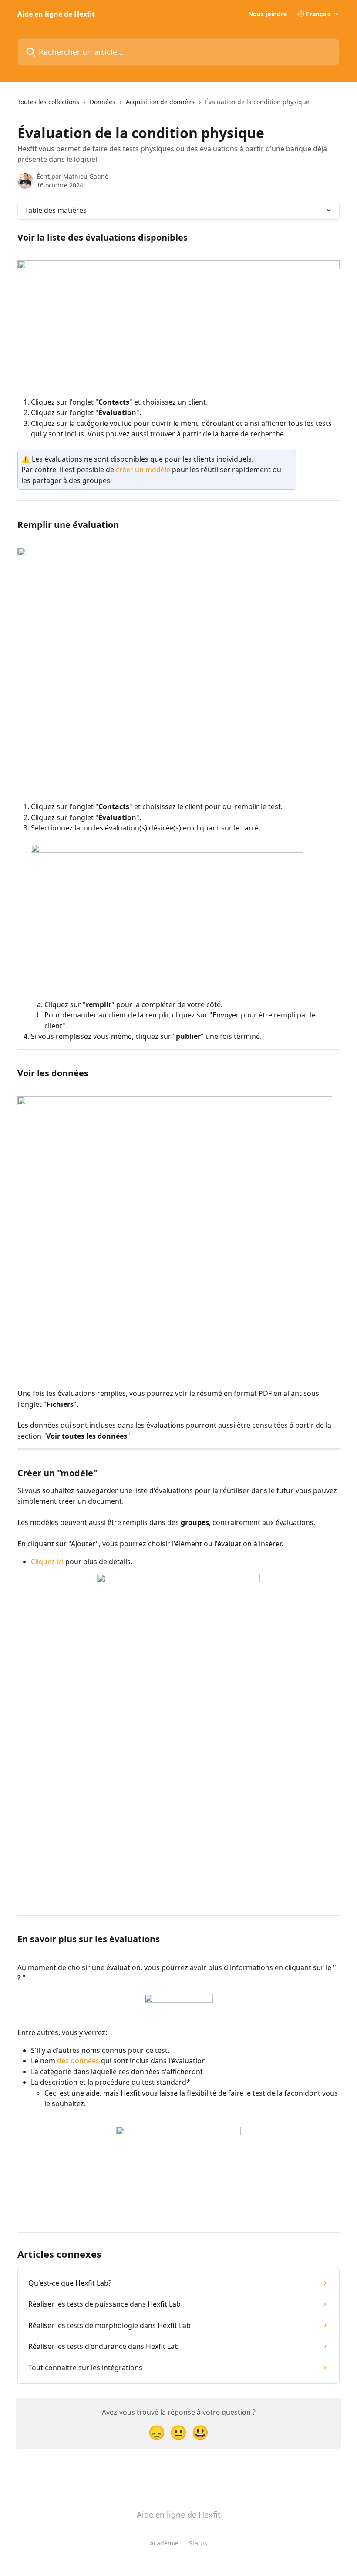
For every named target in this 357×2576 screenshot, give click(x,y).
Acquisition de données (160, 102)
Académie (164, 2543)
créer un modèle (143, 470)
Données (103, 102)
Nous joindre (268, 14)
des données (78, 2061)
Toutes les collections (48, 102)
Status (198, 2543)
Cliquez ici (47, 1562)
